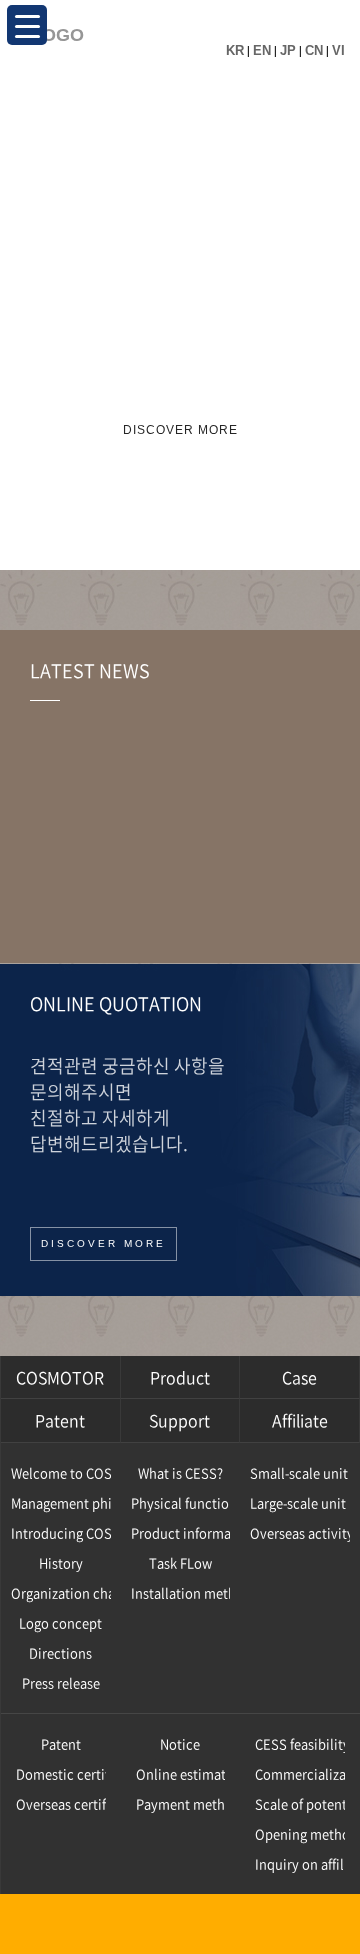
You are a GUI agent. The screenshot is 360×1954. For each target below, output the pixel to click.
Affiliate (300, 1420)
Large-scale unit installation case (300, 1502)
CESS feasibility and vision (300, 1743)
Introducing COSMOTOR (61, 1532)
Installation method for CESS (181, 1592)
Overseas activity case (300, 1532)
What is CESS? (180, 1472)
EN (262, 50)
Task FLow (180, 1562)
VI (338, 50)
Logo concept (60, 1622)
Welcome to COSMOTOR (61, 1472)
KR (235, 50)
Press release (61, 1682)
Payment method (181, 1803)
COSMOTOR (60, 1377)
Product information (181, 1532)
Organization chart (61, 1592)
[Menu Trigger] (27, 25)
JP (288, 50)
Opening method (300, 1833)
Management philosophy (61, 1502)
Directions (60, 1652)
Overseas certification (61, 1803)
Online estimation (181, 1773)
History (61, 1562)
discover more (180, 430)
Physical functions (181, 1502)
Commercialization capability (300, 1773)
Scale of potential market (300, 1803)
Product (180, 1377)
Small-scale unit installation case (300, 1472)
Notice (180, 1743)
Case (299, 1377)
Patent (60, 1420)
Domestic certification (61, 1773)
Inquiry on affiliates (300, 1863)
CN (314, 50)
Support (179, 1420)
